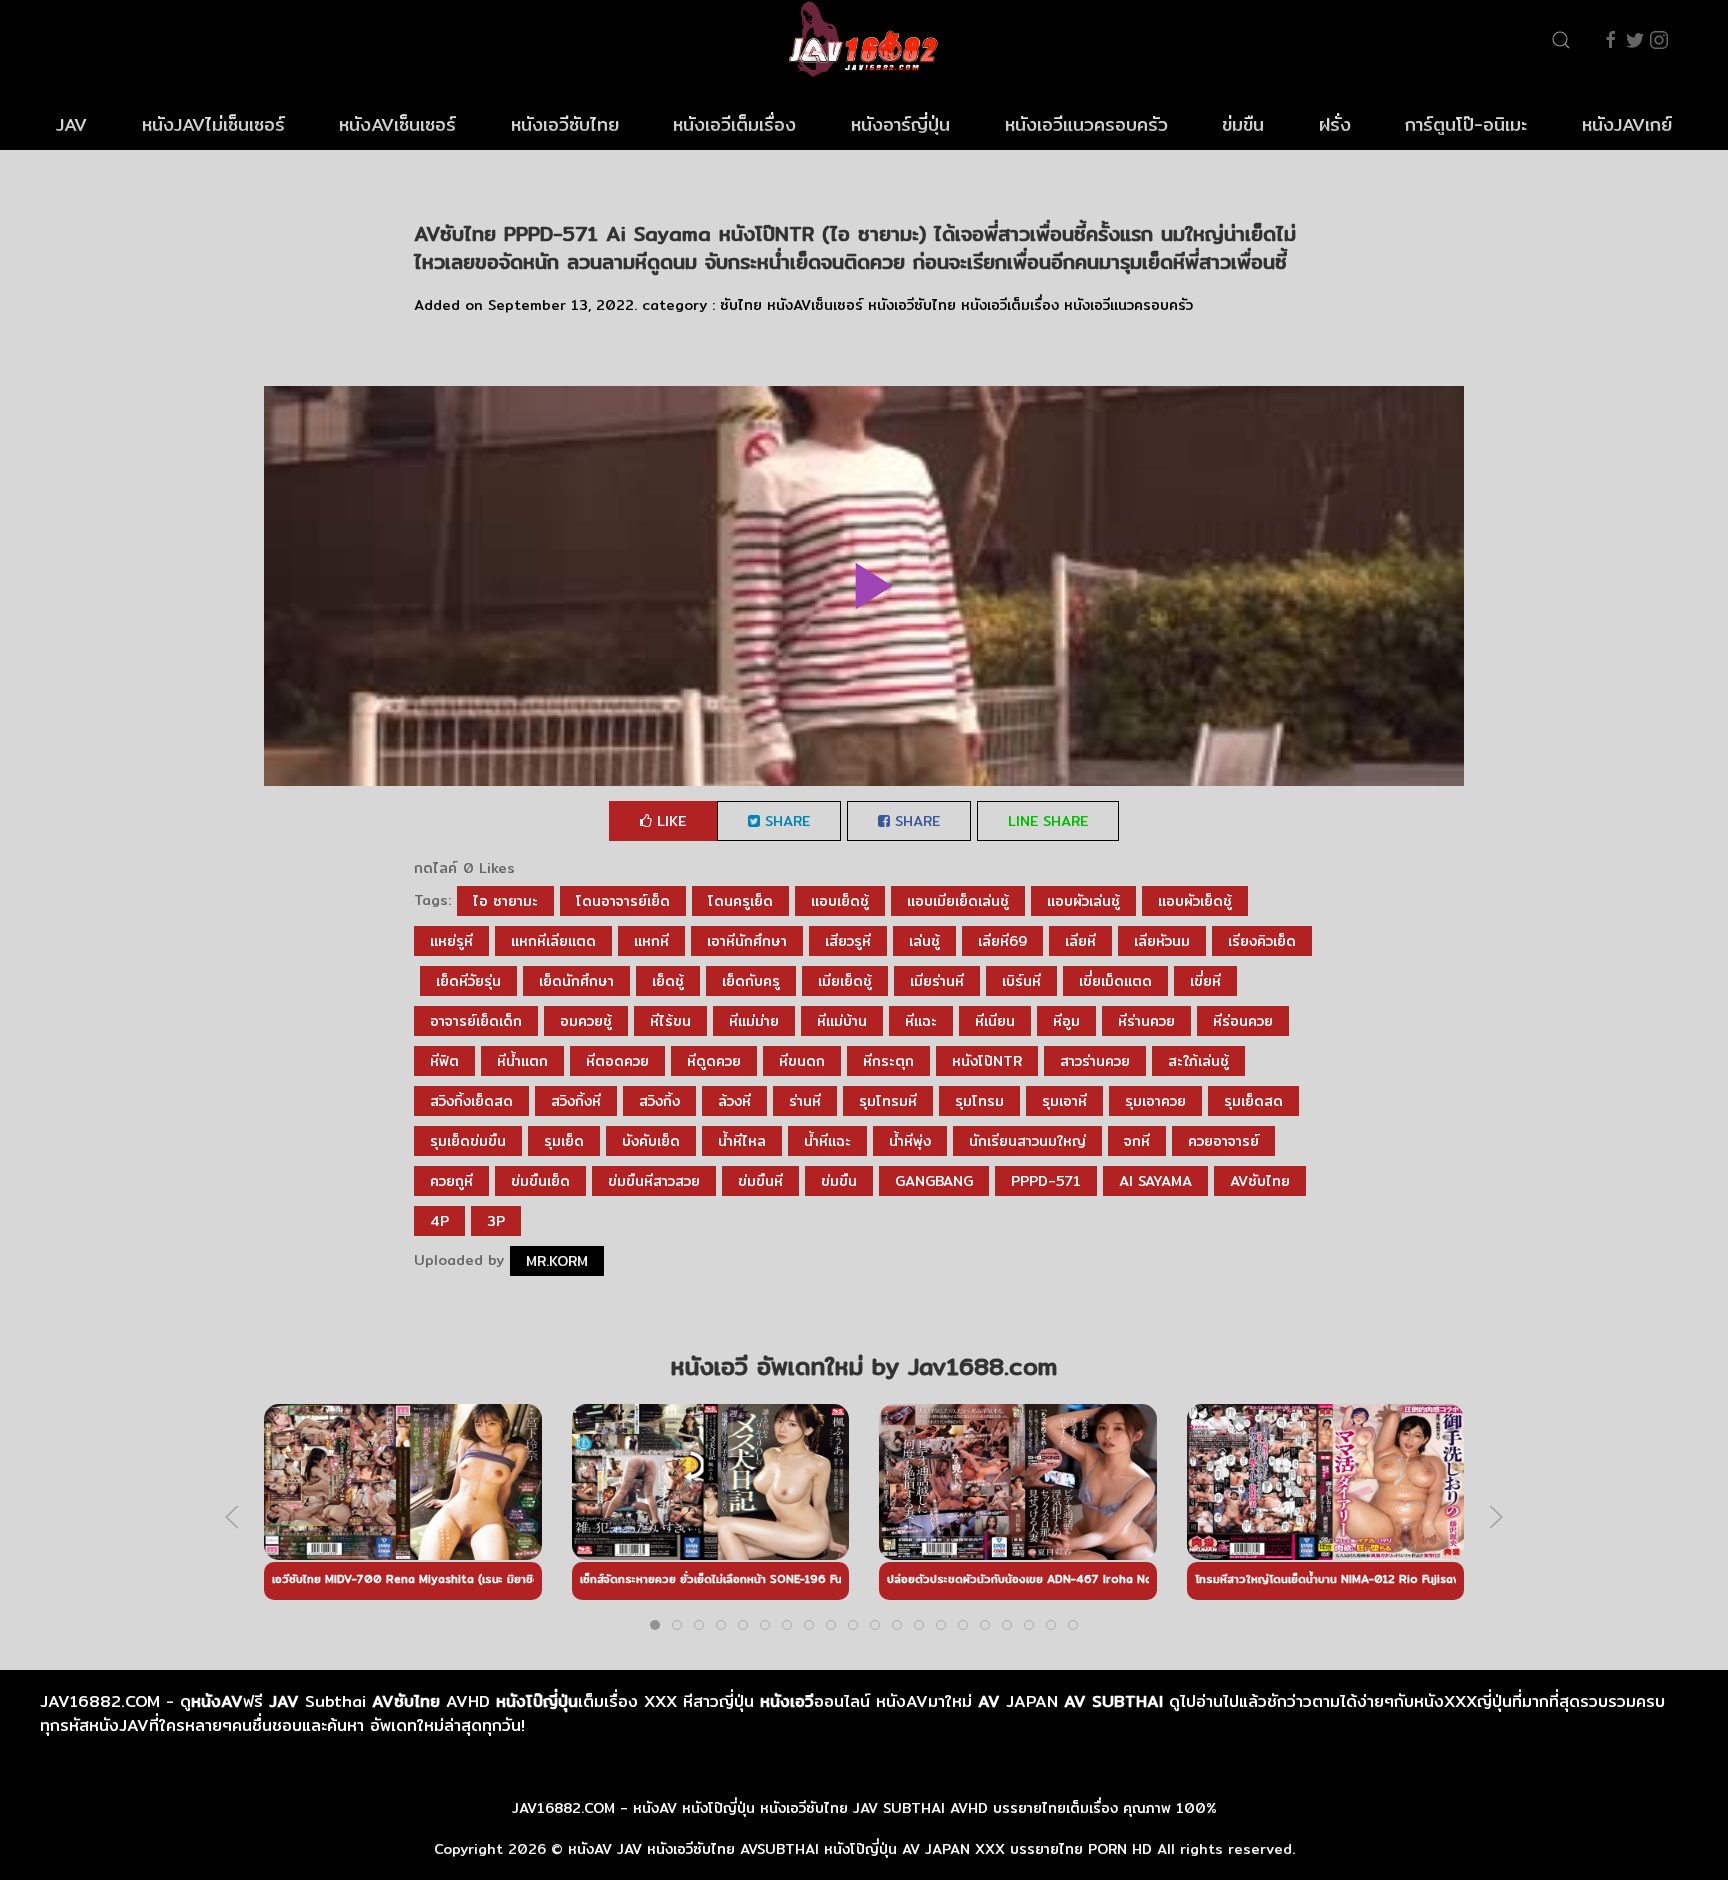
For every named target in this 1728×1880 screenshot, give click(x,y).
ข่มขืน (1243, 124)
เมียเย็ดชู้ (845, 981)
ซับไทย (741, 305)
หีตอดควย (617, 1061)
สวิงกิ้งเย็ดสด (471, 1101)
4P (439, 1221)
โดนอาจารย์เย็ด (623, 901)
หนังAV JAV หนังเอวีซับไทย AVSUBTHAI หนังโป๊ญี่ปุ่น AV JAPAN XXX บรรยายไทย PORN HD (860, 1849)
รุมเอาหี (1064, 1101)
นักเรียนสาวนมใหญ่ (1027, 1141)
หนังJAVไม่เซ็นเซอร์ (213, 124)
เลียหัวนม (1162, 941)
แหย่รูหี (451, 941)
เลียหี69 (1002, 941)
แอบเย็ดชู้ (840, 901)
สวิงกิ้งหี (576, 1101)
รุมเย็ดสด (1253, 1101)
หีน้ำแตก (522, 1061)
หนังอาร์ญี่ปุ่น (900, 124)
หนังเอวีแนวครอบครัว (1086, 124)
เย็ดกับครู (751, 981)
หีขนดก (802, 1061)
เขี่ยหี (1205, 981)
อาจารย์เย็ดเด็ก (476, 1021)
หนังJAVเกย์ (1627, 124)
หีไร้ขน (670, 1021)
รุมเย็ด (564, 1141)
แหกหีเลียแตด (553, 941)
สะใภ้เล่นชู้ (1198, 1061)
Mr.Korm (557, 1261)
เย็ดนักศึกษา (576, 981)
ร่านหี (805, 1101)
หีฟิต (444, 1061)
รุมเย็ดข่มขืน (468, 1141)
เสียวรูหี (848, 941)
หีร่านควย (1146, 1021)
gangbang (934, 1181)
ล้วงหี (734, 1101)
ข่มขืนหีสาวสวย (654, 1181)
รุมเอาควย (1155, 1101)
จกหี (1137, 1141)
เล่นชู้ (924, 941)
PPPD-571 (1046, 1181)
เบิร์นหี (1021, 981)
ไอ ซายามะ (505, 901)
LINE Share (1048, 821)
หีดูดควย (714, 1061)
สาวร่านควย (1095, 1061)
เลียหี (1080, 941)
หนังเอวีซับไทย (565, 124)
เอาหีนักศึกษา (747, 941)
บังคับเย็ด (651, 1141)
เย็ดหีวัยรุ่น (468, 981)
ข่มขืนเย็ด (540, 1181)
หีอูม (1066, 1021)
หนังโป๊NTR (987, 1061)
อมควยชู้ (586, 1021)
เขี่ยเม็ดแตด (1115, 981)
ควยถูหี (451, 1181)
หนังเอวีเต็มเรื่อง (734, 124)
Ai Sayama (1155, 1181)
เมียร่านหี (937, 981)
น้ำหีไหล (742, 1141)
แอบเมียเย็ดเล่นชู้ (958, 901)
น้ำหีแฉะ (827, 1141)
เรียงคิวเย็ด (1262, 941)
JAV (71, 124)
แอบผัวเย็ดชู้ (1195, 901)
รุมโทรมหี (888, 1101)
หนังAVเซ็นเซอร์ (397, 124)
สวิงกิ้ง (659, 1101)
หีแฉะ (921, 1021)
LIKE (669, 821)
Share (785, 821)
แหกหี (651, 941)
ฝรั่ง (1335, 124)
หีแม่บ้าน (842, 1021)
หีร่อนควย (1243, 1021)
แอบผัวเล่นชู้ (1083, 901)
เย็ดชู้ (668, 981)
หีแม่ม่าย (754, 1021)
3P (496, 1221)
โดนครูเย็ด (740, 901)
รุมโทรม (979, 1101)
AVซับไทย (1260, 1181)
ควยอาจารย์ (1223, 1141)
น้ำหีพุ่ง (910, 1141)
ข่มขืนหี (760, 1181)
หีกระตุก (888, 1061)
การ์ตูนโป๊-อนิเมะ (1466, 124)
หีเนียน (995, 1021)
